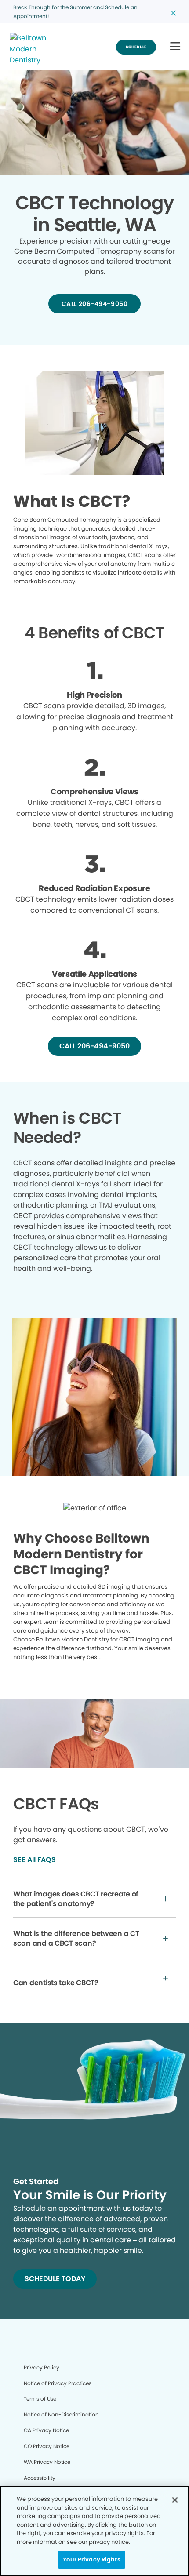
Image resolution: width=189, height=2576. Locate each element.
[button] (175, 47)
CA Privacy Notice (46, 2430)
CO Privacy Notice (47, 2446)
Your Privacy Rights (91, 2560)
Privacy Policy (42, 2367)
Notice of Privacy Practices (58, 2383)
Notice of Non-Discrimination (61, 2414)
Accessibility (40, 2478)
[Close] (175, 2500)
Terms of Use (40, 2399)
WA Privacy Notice (47, 2462)
